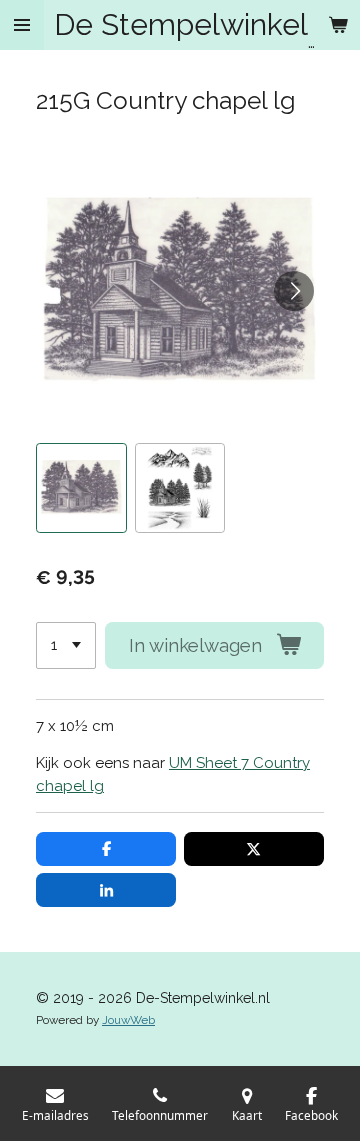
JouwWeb (128, 1020)
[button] (81, 488)
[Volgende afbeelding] (294, 291)
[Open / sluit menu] (22, 25)
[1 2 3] (66, 645)
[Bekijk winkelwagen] (338, 25)
